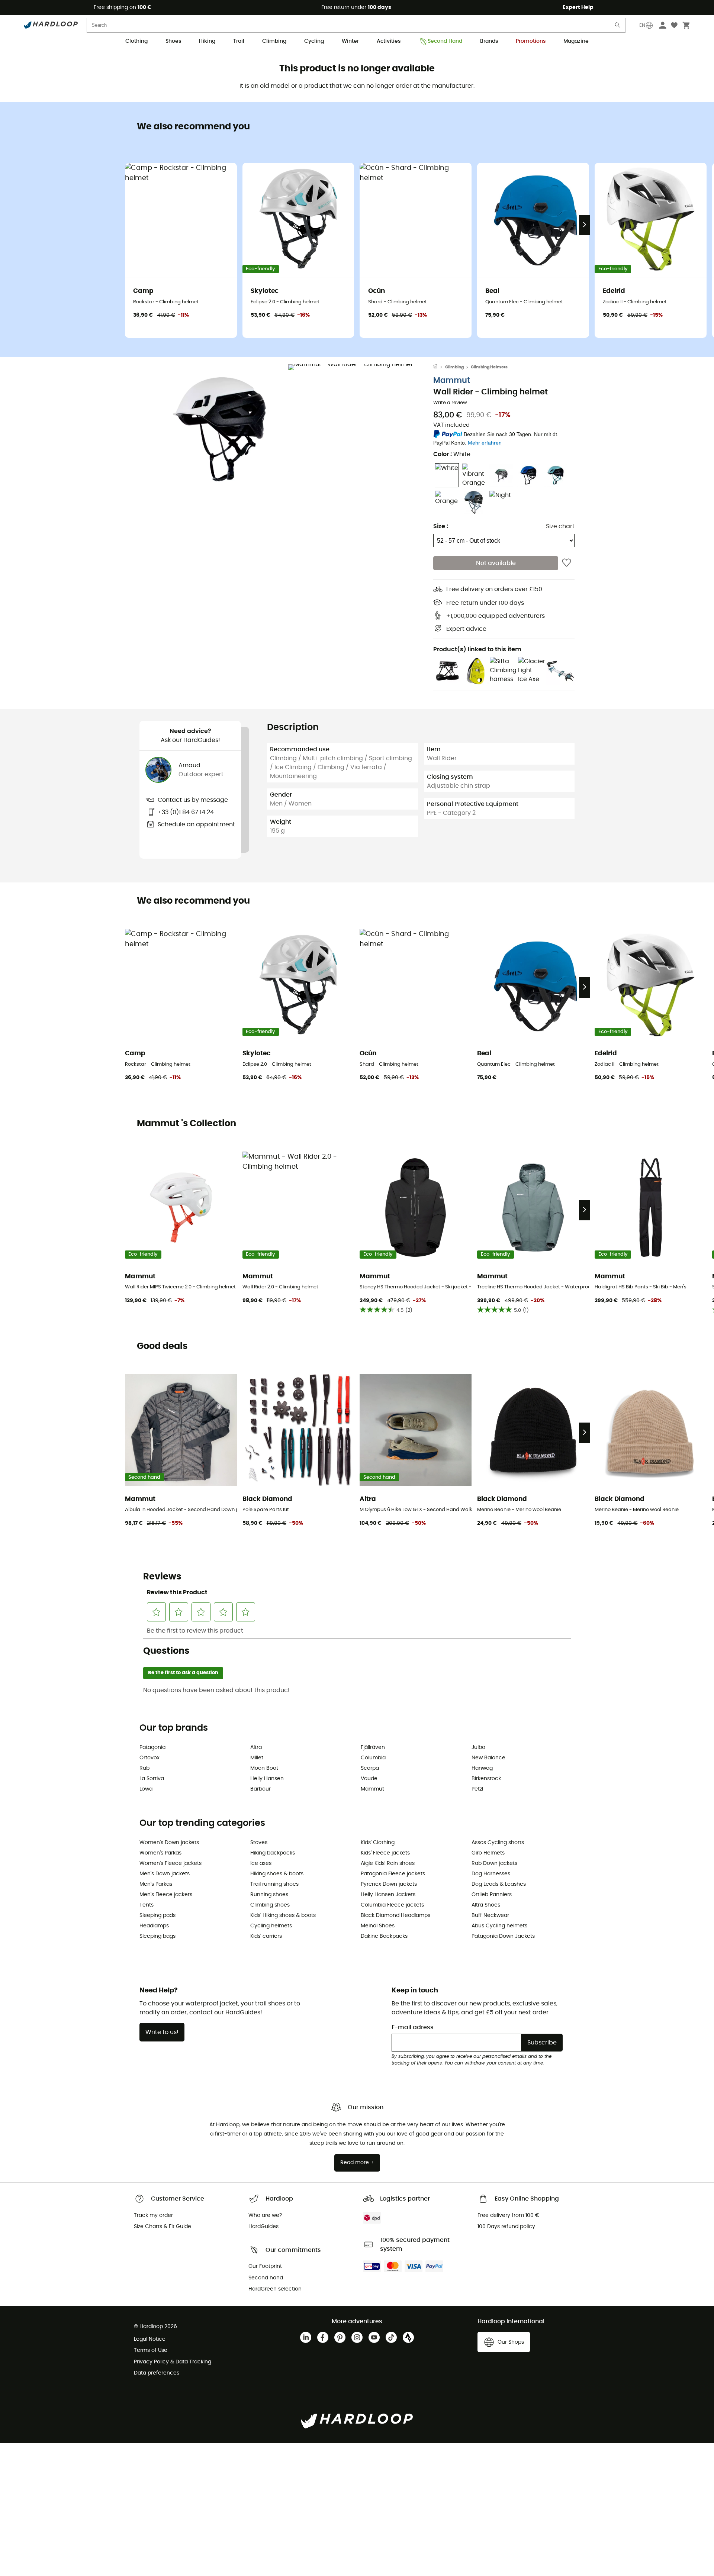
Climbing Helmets (489, 367)
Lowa (146, 1789)
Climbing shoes (270, 1905)
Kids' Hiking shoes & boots (283, 1915)
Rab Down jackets (494, 1863)
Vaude (369, 1779)
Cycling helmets (271, 1926)
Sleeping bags (157, 1936)
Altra (256, 1747)
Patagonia (152, 1747)
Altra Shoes (486, 1905)
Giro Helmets (488, 1853)
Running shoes (269, 1895)
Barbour (260, 1789)
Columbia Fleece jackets (392, 1905)
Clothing (136, 41)
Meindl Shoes (378, 1926)
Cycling (314, 41)
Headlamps (154, 1926)
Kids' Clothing (378, 1843)
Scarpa (370, 1768)
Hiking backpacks (273, 1853)
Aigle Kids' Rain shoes (388, 1863)
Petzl (477, 1789)
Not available (496, 563)
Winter (350, 41)
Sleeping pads (157, 1915)
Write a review (450, 403)
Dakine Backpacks (384, 1936)
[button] (219, 429)
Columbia (373, 1758)
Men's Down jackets (165, 1874)
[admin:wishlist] (567, 563)
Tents (147, 1905)
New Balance (488, 1758)
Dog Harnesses (491, 1874)
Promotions (531, 41)
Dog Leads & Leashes (499, 1884)
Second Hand (445, 41)
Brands (489, 41)
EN (642, 25)
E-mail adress (413, 2027)
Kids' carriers (266, 1936)
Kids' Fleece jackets (385, 1853)
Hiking (207, 41)
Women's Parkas (160, 1853)
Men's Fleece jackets (166, 1895)
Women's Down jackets (169, 1843)
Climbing (274, 41)
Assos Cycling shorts (498, 1843)
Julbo (478, 1747)
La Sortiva (152, 1779)
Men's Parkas (156, 1884)
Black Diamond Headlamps (395, 1915)
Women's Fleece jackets (171, 1863)
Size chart (560, 526)
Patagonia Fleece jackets (393, 1874)
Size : (441, 526)
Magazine (576, 41)
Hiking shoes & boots (277, 1874)
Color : (452, 454)
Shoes (173, 41)
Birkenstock (486, 1779)
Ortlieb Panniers (492, 1895)
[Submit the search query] (618, 27)
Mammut (452, 380)
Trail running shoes (274, 1884)
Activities (389, 41)
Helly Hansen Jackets (388, 1895)
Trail (239, 41)
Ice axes (261, 1863)
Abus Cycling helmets (499, 1926)
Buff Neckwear (490, 1915)
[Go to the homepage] (439, 367)
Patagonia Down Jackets (503, 1936)
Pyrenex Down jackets (389, 1884)
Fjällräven (373, 1747)
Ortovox (149, 1758)
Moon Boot (264, 1768)
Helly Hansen (267, 1779)
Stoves (259, 1843)
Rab (144, 1768)
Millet (257, 1758)
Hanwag (482, 1768)
